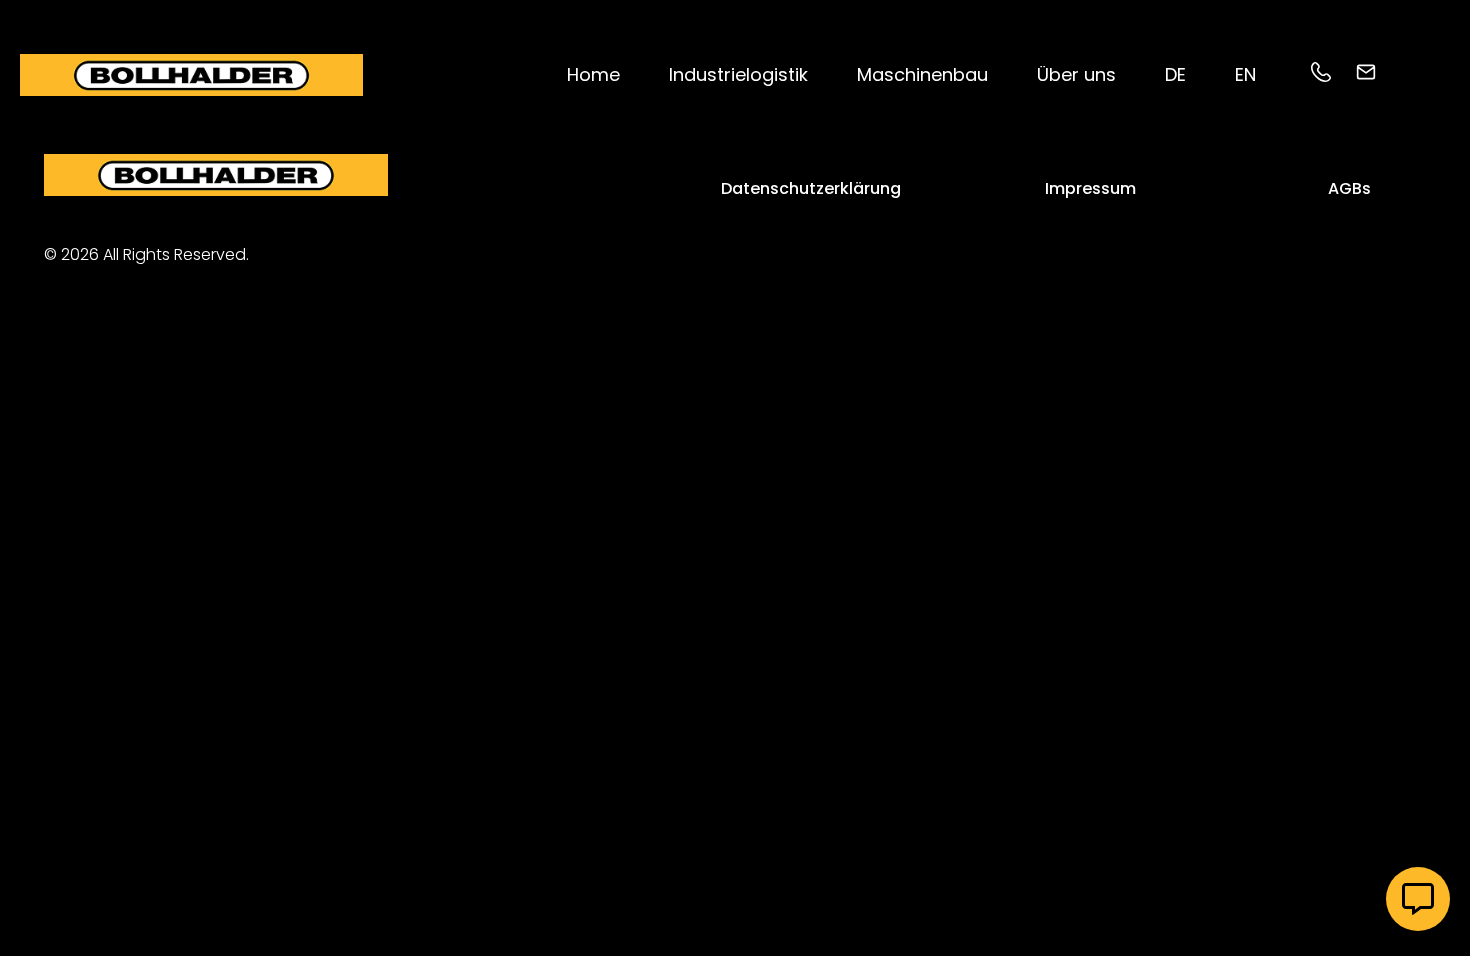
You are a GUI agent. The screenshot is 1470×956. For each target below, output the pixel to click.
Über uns (1076, 74)
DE (1175, 74)
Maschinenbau (922, 74)
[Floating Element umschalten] (1418, 899)
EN (1245, 74)
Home (593, 74)
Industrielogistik (738, 74)
